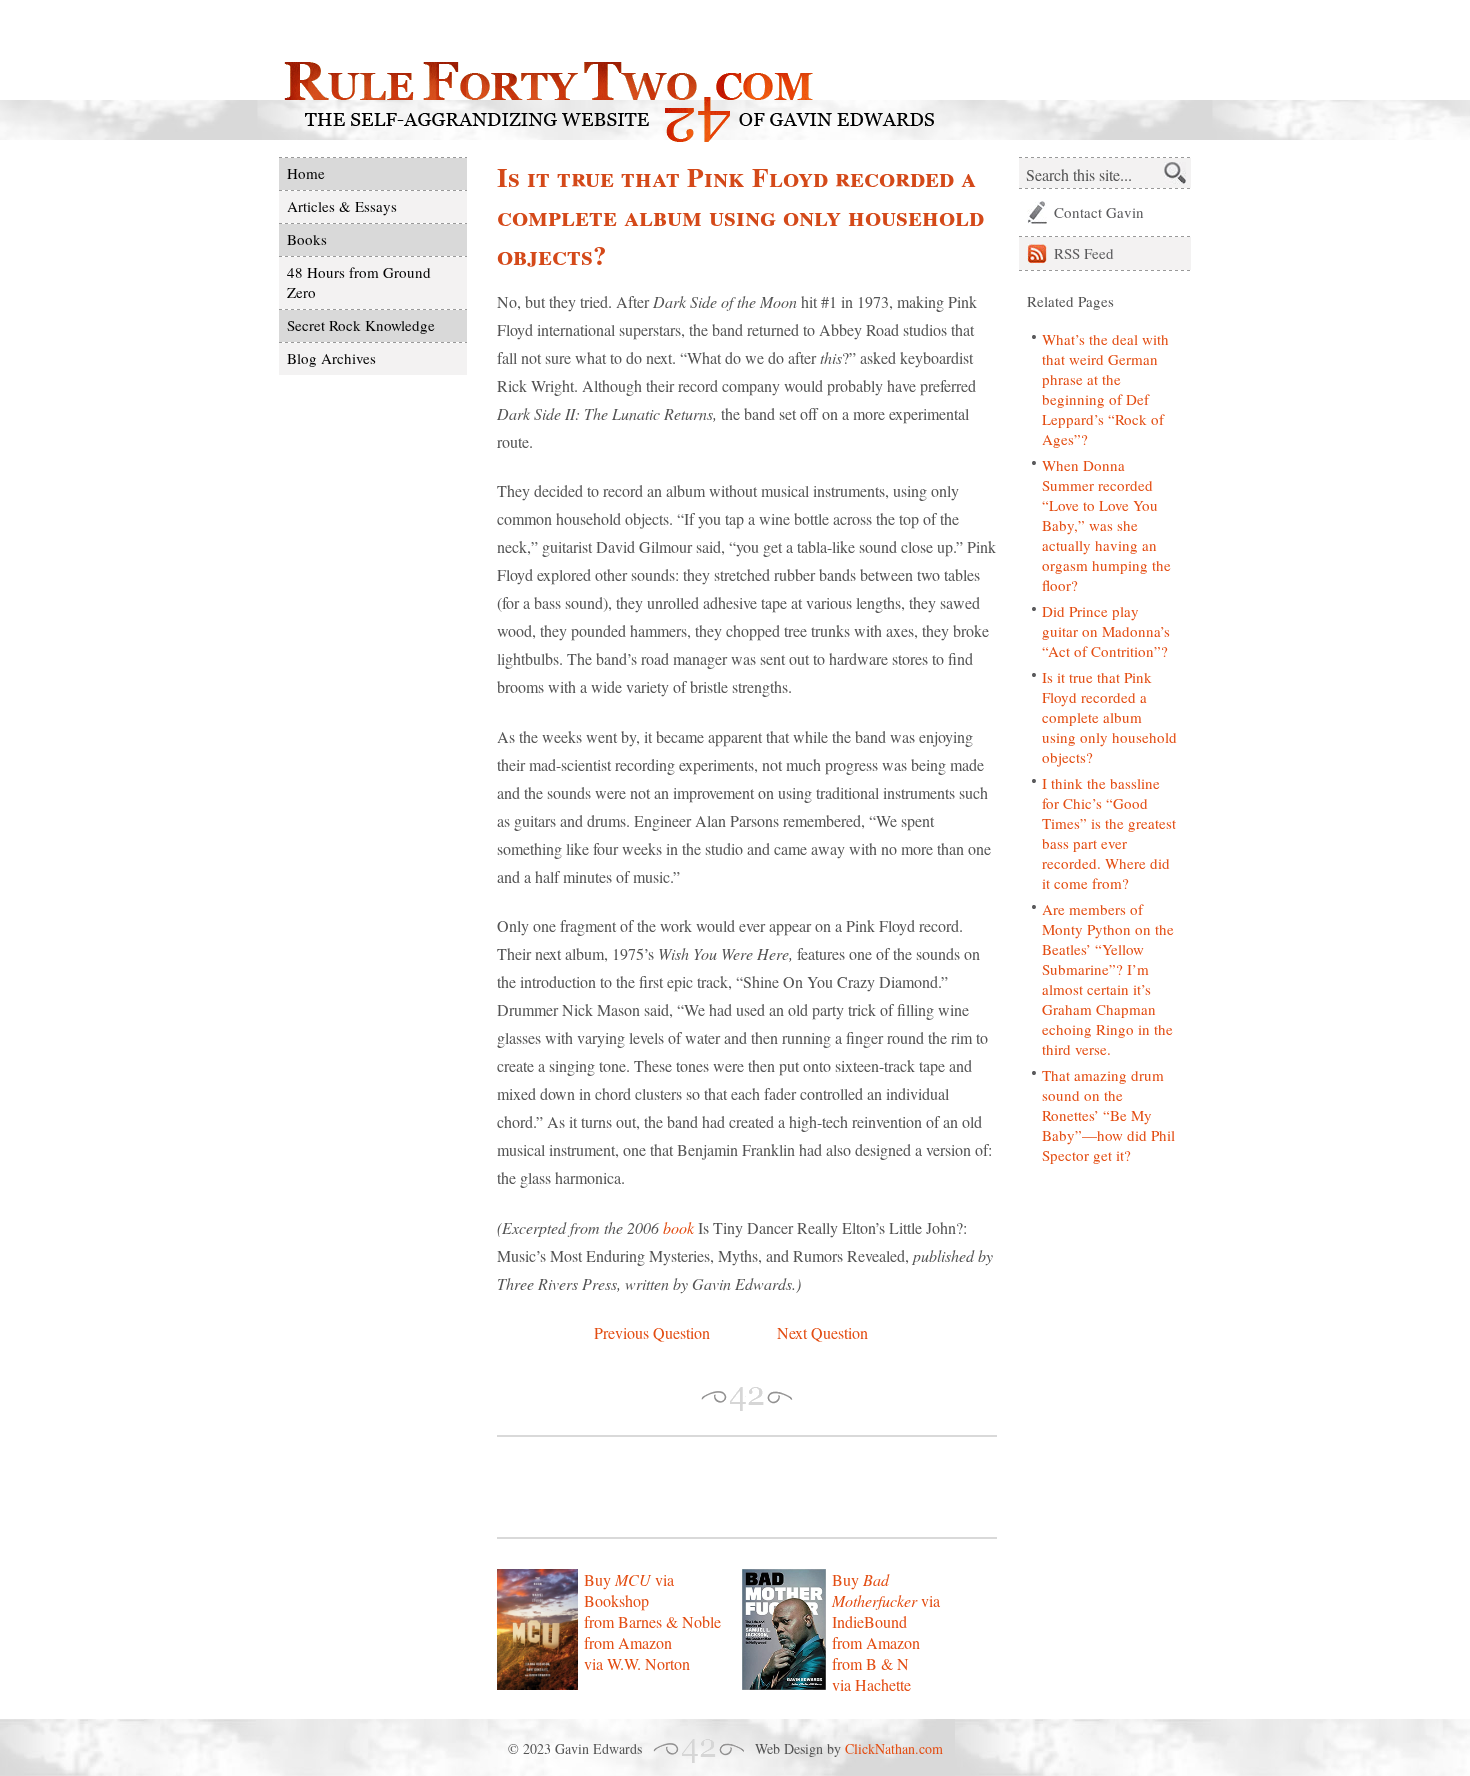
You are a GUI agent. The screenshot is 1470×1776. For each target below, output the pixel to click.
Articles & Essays (342, 206)
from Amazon (628, 1642)
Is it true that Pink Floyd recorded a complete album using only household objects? (1109, 717)
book (678, 1227)
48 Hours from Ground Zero (359, 282)
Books (307, 239)
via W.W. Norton (637, 1663)
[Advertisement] (731, 1487)
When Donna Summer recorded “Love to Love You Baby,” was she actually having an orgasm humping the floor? (1106, 525)
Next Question (822, 1332)
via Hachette (871, 1684)
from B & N (870, 1663)
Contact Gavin (1099, 212)
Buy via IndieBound (886, 1600)
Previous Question (652, 1332)
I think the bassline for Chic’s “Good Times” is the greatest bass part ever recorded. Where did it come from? (1109, 833)
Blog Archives (331, 358)
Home (306, 173)
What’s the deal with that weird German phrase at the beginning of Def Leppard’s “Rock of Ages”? (1105, 389)
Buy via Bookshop (629, 1590)
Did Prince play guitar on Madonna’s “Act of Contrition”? (1106, 631)
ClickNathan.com (894, 1748)
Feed (1084, 253)
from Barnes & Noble (652, 1621)
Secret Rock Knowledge (361, 325)
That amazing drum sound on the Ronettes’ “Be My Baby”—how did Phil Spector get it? (1108, 1115)
